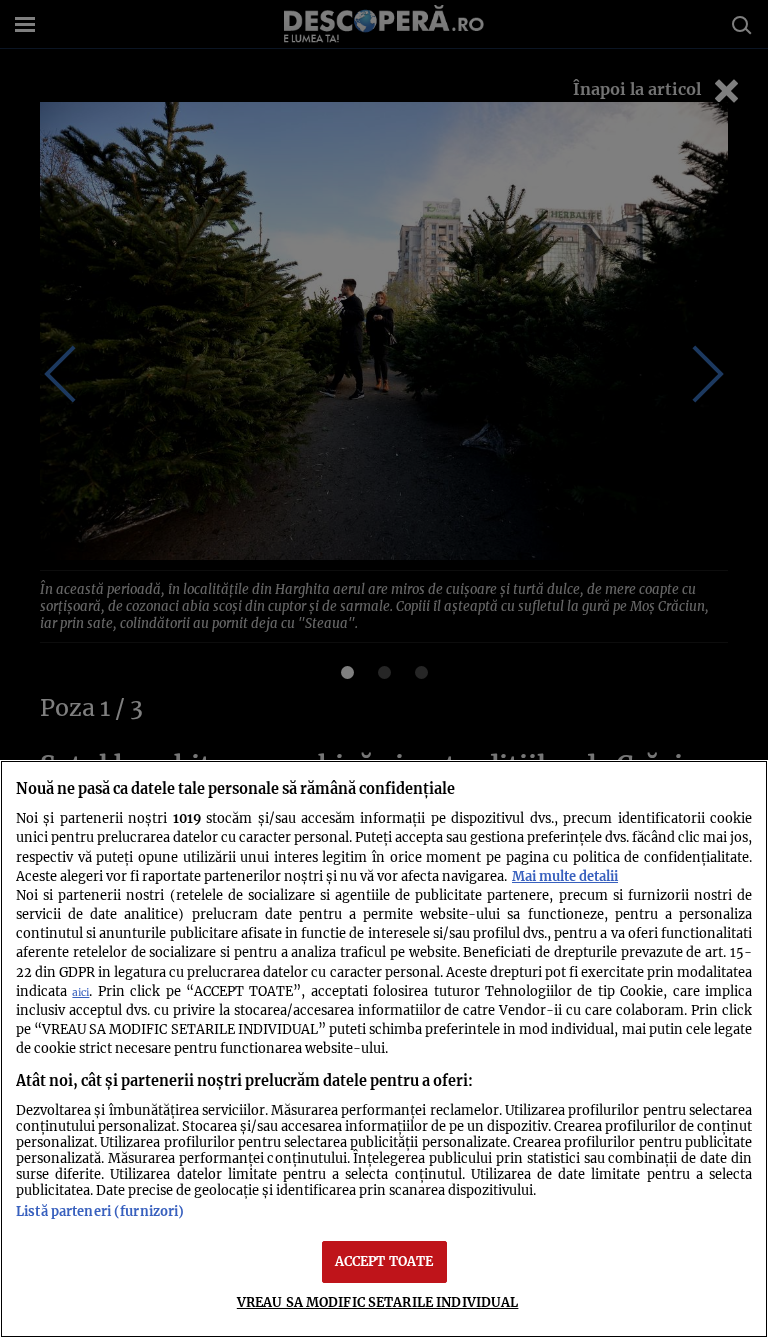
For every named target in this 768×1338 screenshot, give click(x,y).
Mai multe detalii (565, 876)
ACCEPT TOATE (384, 1261)
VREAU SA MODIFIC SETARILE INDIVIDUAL (378, 1302)
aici (80, 992)
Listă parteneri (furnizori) (100, 1211)
